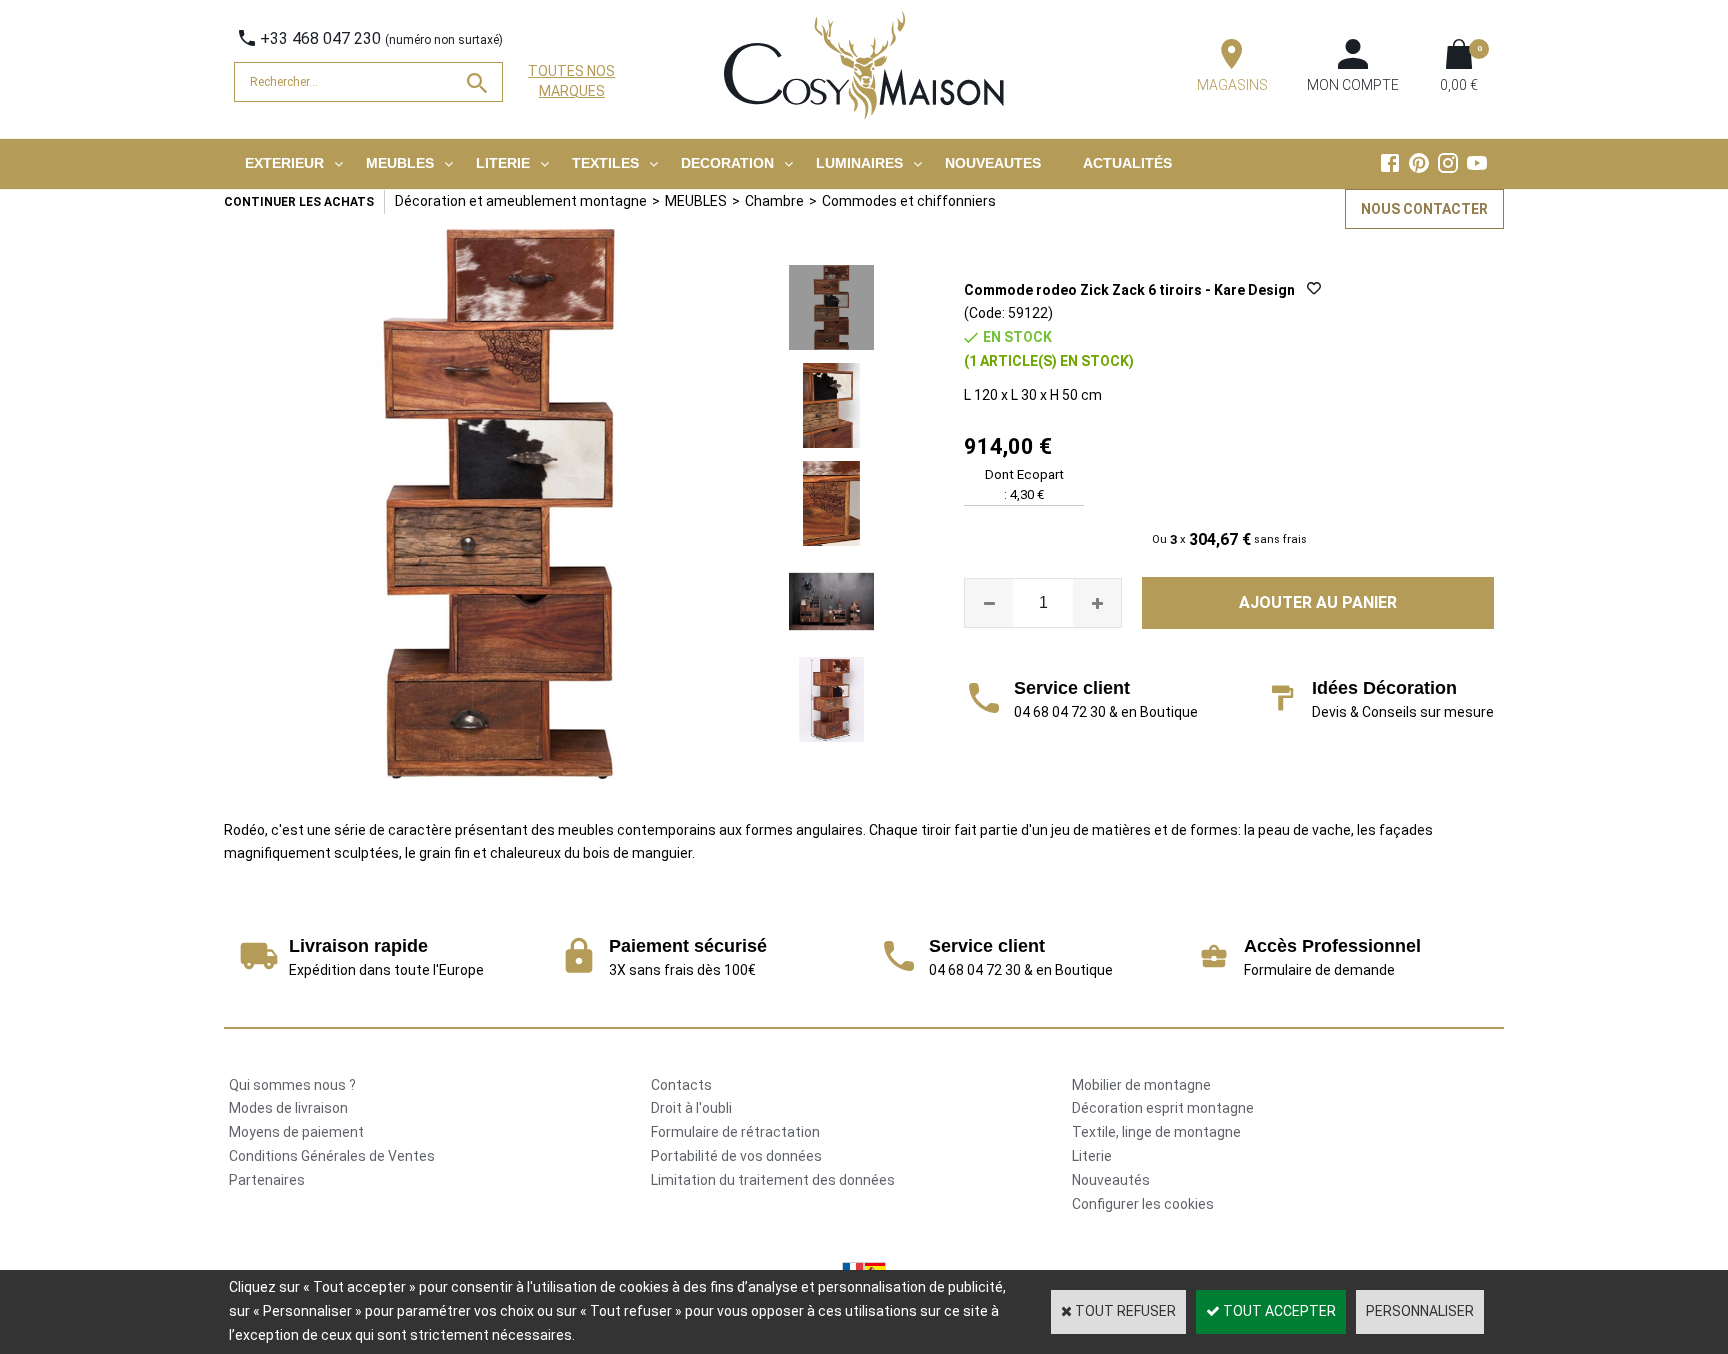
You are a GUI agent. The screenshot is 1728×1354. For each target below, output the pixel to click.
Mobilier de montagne (1141, 1085)
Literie (1092, 1156)
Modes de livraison (288, 1108)
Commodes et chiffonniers (909, 201)
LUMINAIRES (859, 163)
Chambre (774, 201)
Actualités (1127, 163)
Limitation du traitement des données (773, 1180)
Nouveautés (1111, 1180)
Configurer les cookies (1143, 1204)
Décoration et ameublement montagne (521, 201)
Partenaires (267, 1180)
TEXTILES (605, 163)
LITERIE (503, 163)
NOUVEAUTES (993, 163)
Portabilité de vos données (736, 1156)
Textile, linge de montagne (1156, 1132)
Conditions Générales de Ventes (332, 1156)
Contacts (681, 1085)
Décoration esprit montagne (1163, 1108)
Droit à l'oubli (691, 1108)
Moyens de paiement (296, 1132)
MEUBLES (400, 163)
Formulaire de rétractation (735, 1132)
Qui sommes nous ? (292, 1085)
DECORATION (727, 163)
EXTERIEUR (284, 163)
